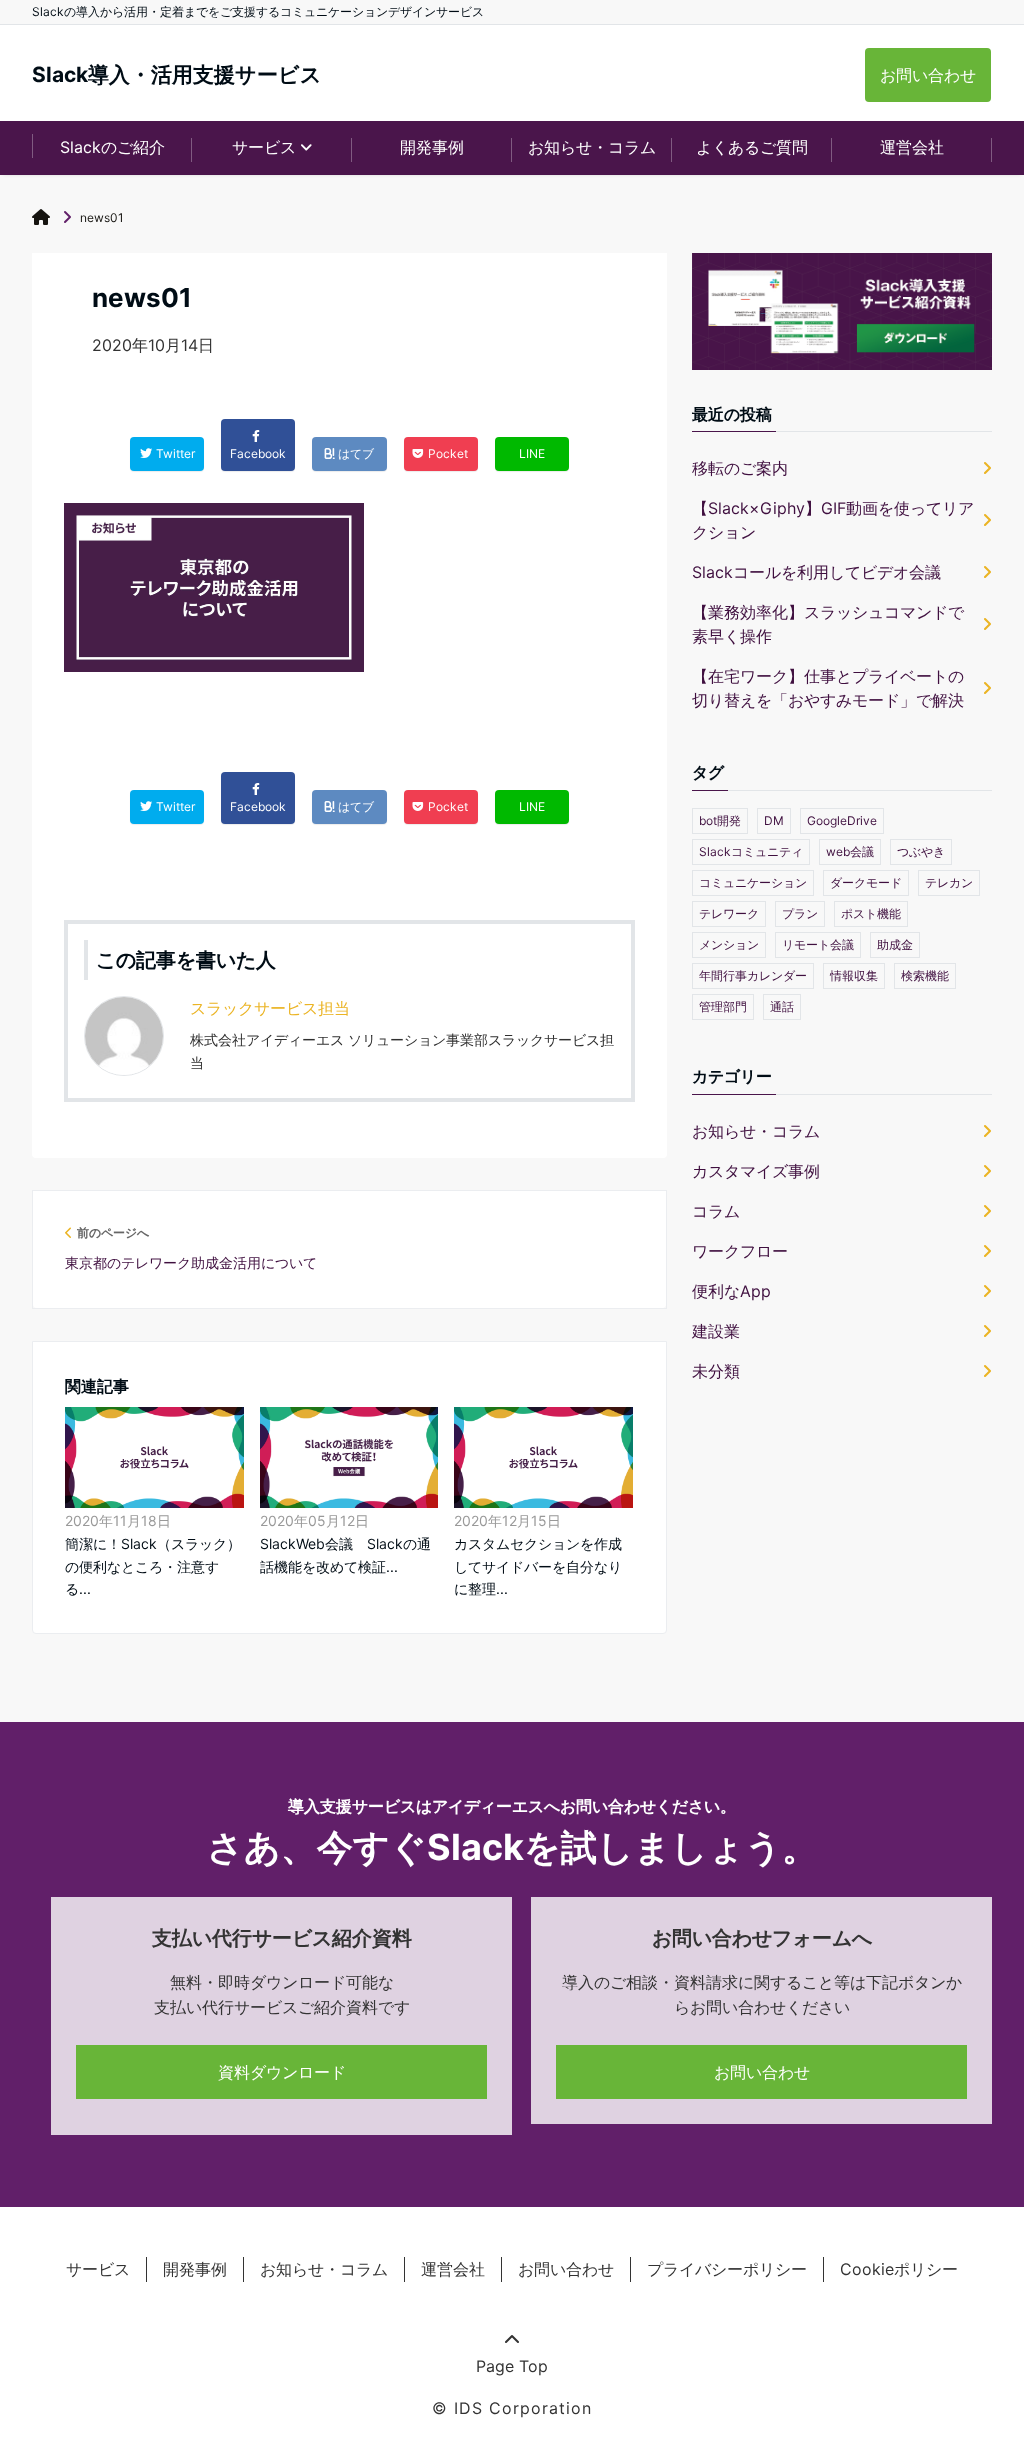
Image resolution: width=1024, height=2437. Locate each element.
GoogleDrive (842, 820)
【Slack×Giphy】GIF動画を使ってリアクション (833, 520)
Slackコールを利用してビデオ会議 (816, 572)
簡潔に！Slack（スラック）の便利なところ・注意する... (153, 1566)
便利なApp (731, 1291)
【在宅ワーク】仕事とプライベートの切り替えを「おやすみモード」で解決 (828, 688)
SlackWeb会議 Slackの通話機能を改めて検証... (345, 1554)
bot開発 (720, 820)
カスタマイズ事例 (756, 1171)
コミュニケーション (753, 882)
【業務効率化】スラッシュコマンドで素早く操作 (828, 624)
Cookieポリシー (899, 2269)
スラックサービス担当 (270, 1008)
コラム (716, 1211)
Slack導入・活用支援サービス (177, 74)
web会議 (850, 851)
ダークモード (866, 882)
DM (774, 820)
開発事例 (432, 147)
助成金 (895, 944)
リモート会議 (818, 944)
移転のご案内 (740, 468)
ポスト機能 (871, 913)
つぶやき (921, 851)
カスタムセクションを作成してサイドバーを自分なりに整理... (538, 1566)
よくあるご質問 (752, 147)
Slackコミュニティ (751, 851)
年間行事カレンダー (753, 975)
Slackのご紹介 (112, 147)
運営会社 (912, 147)
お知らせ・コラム (592, 147)
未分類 (716, 1371)
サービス (98, 2269)
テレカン (949, 882)
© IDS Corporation (512, 2408)
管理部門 (723, 1006)
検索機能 (925, 975)
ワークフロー (740, 1251)
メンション (729, 944)
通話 (782, 1006)
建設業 (716, 1331)
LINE (532, 453)
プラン (800, 913)
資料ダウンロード (282, 2072)
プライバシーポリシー (727, 2269)
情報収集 (854, 975)
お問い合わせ (928, 75)
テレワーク (729, 913)
